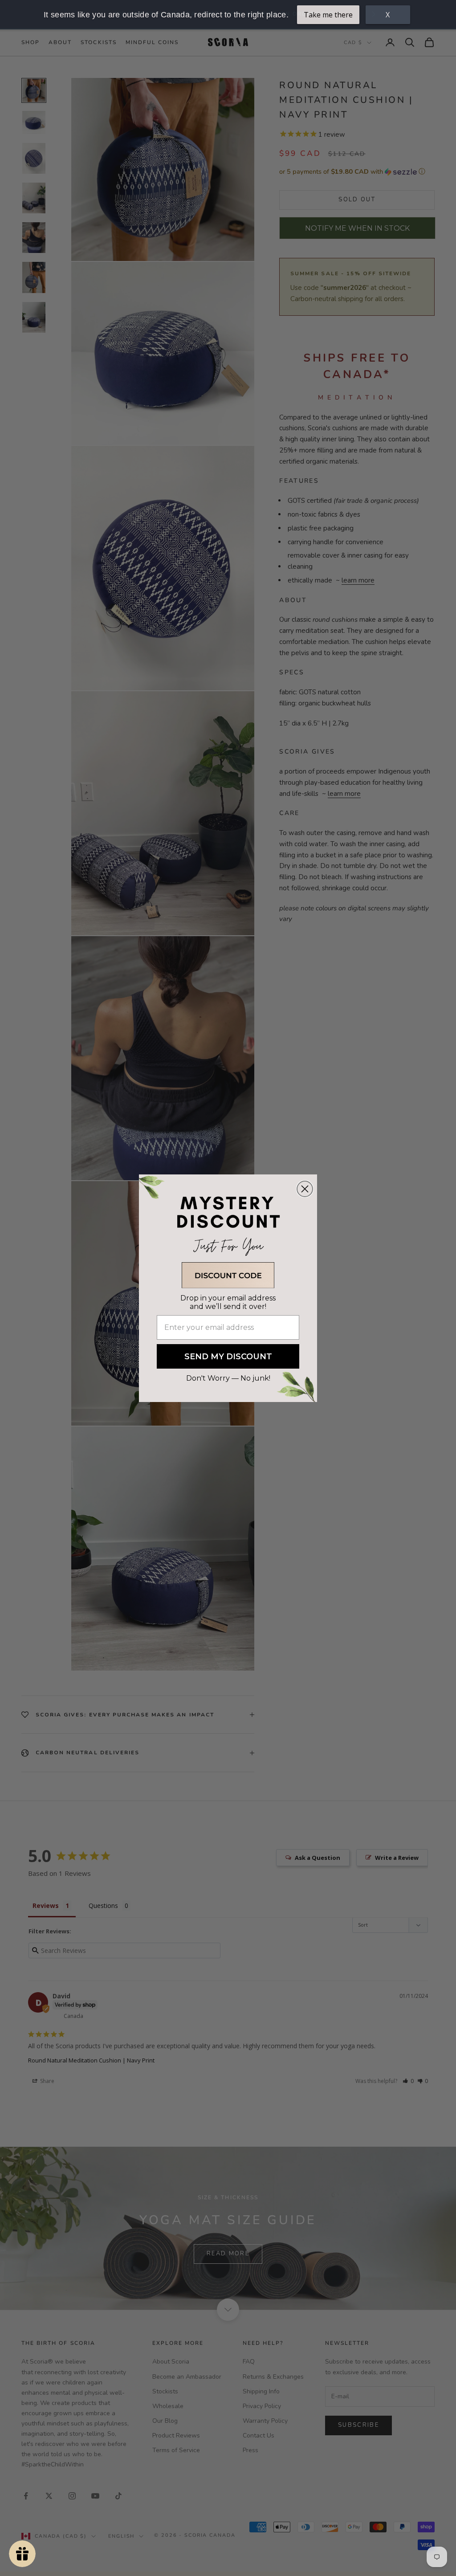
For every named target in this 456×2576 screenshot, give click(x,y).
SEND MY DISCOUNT (228, 1357)
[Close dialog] (305, 1189)
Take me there (328, 15)
